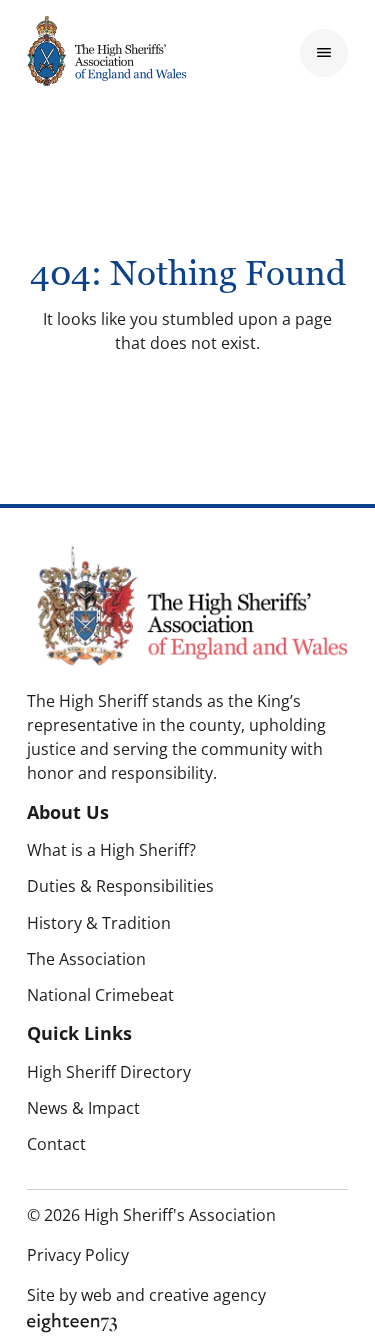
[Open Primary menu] (324, 53)
